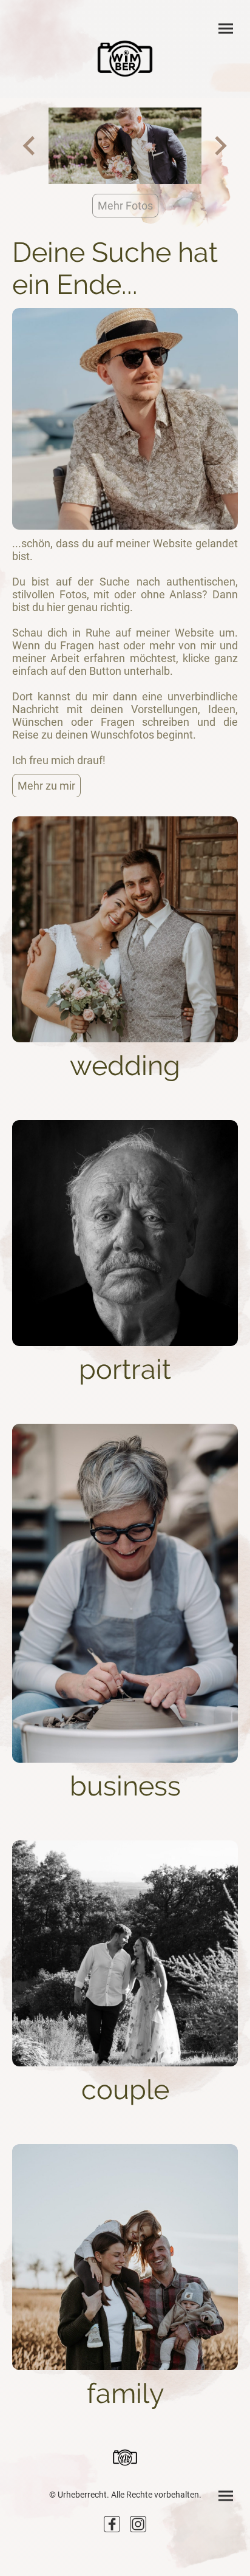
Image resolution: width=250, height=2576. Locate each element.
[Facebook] (112, 2524)
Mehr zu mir (46, 786)
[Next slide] (219, 145)
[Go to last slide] (30, 145)
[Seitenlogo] (125, 59)
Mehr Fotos (125, 206)
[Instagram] (138, 2524)
